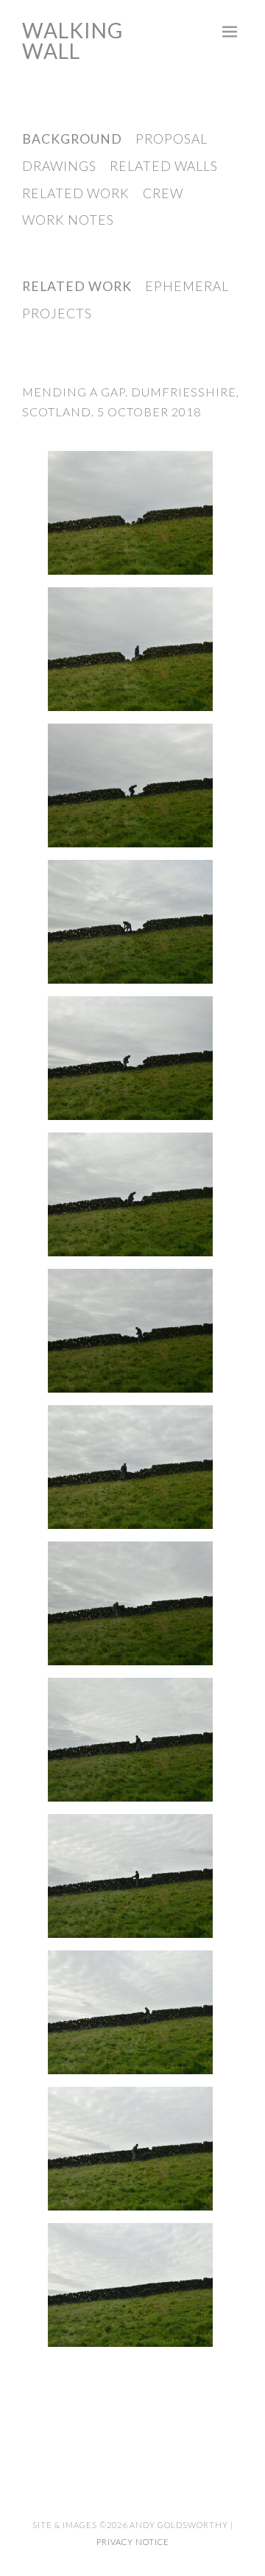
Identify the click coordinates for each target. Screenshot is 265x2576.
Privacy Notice (133, 2542)
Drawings (59, 166)
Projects (57, 314)
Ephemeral (187, 286)
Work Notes (68, 220)
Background (72, 139)
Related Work (76, 193)
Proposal (172, 139)
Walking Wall (73, 41)
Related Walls (164, 166)
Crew (163, 193)
